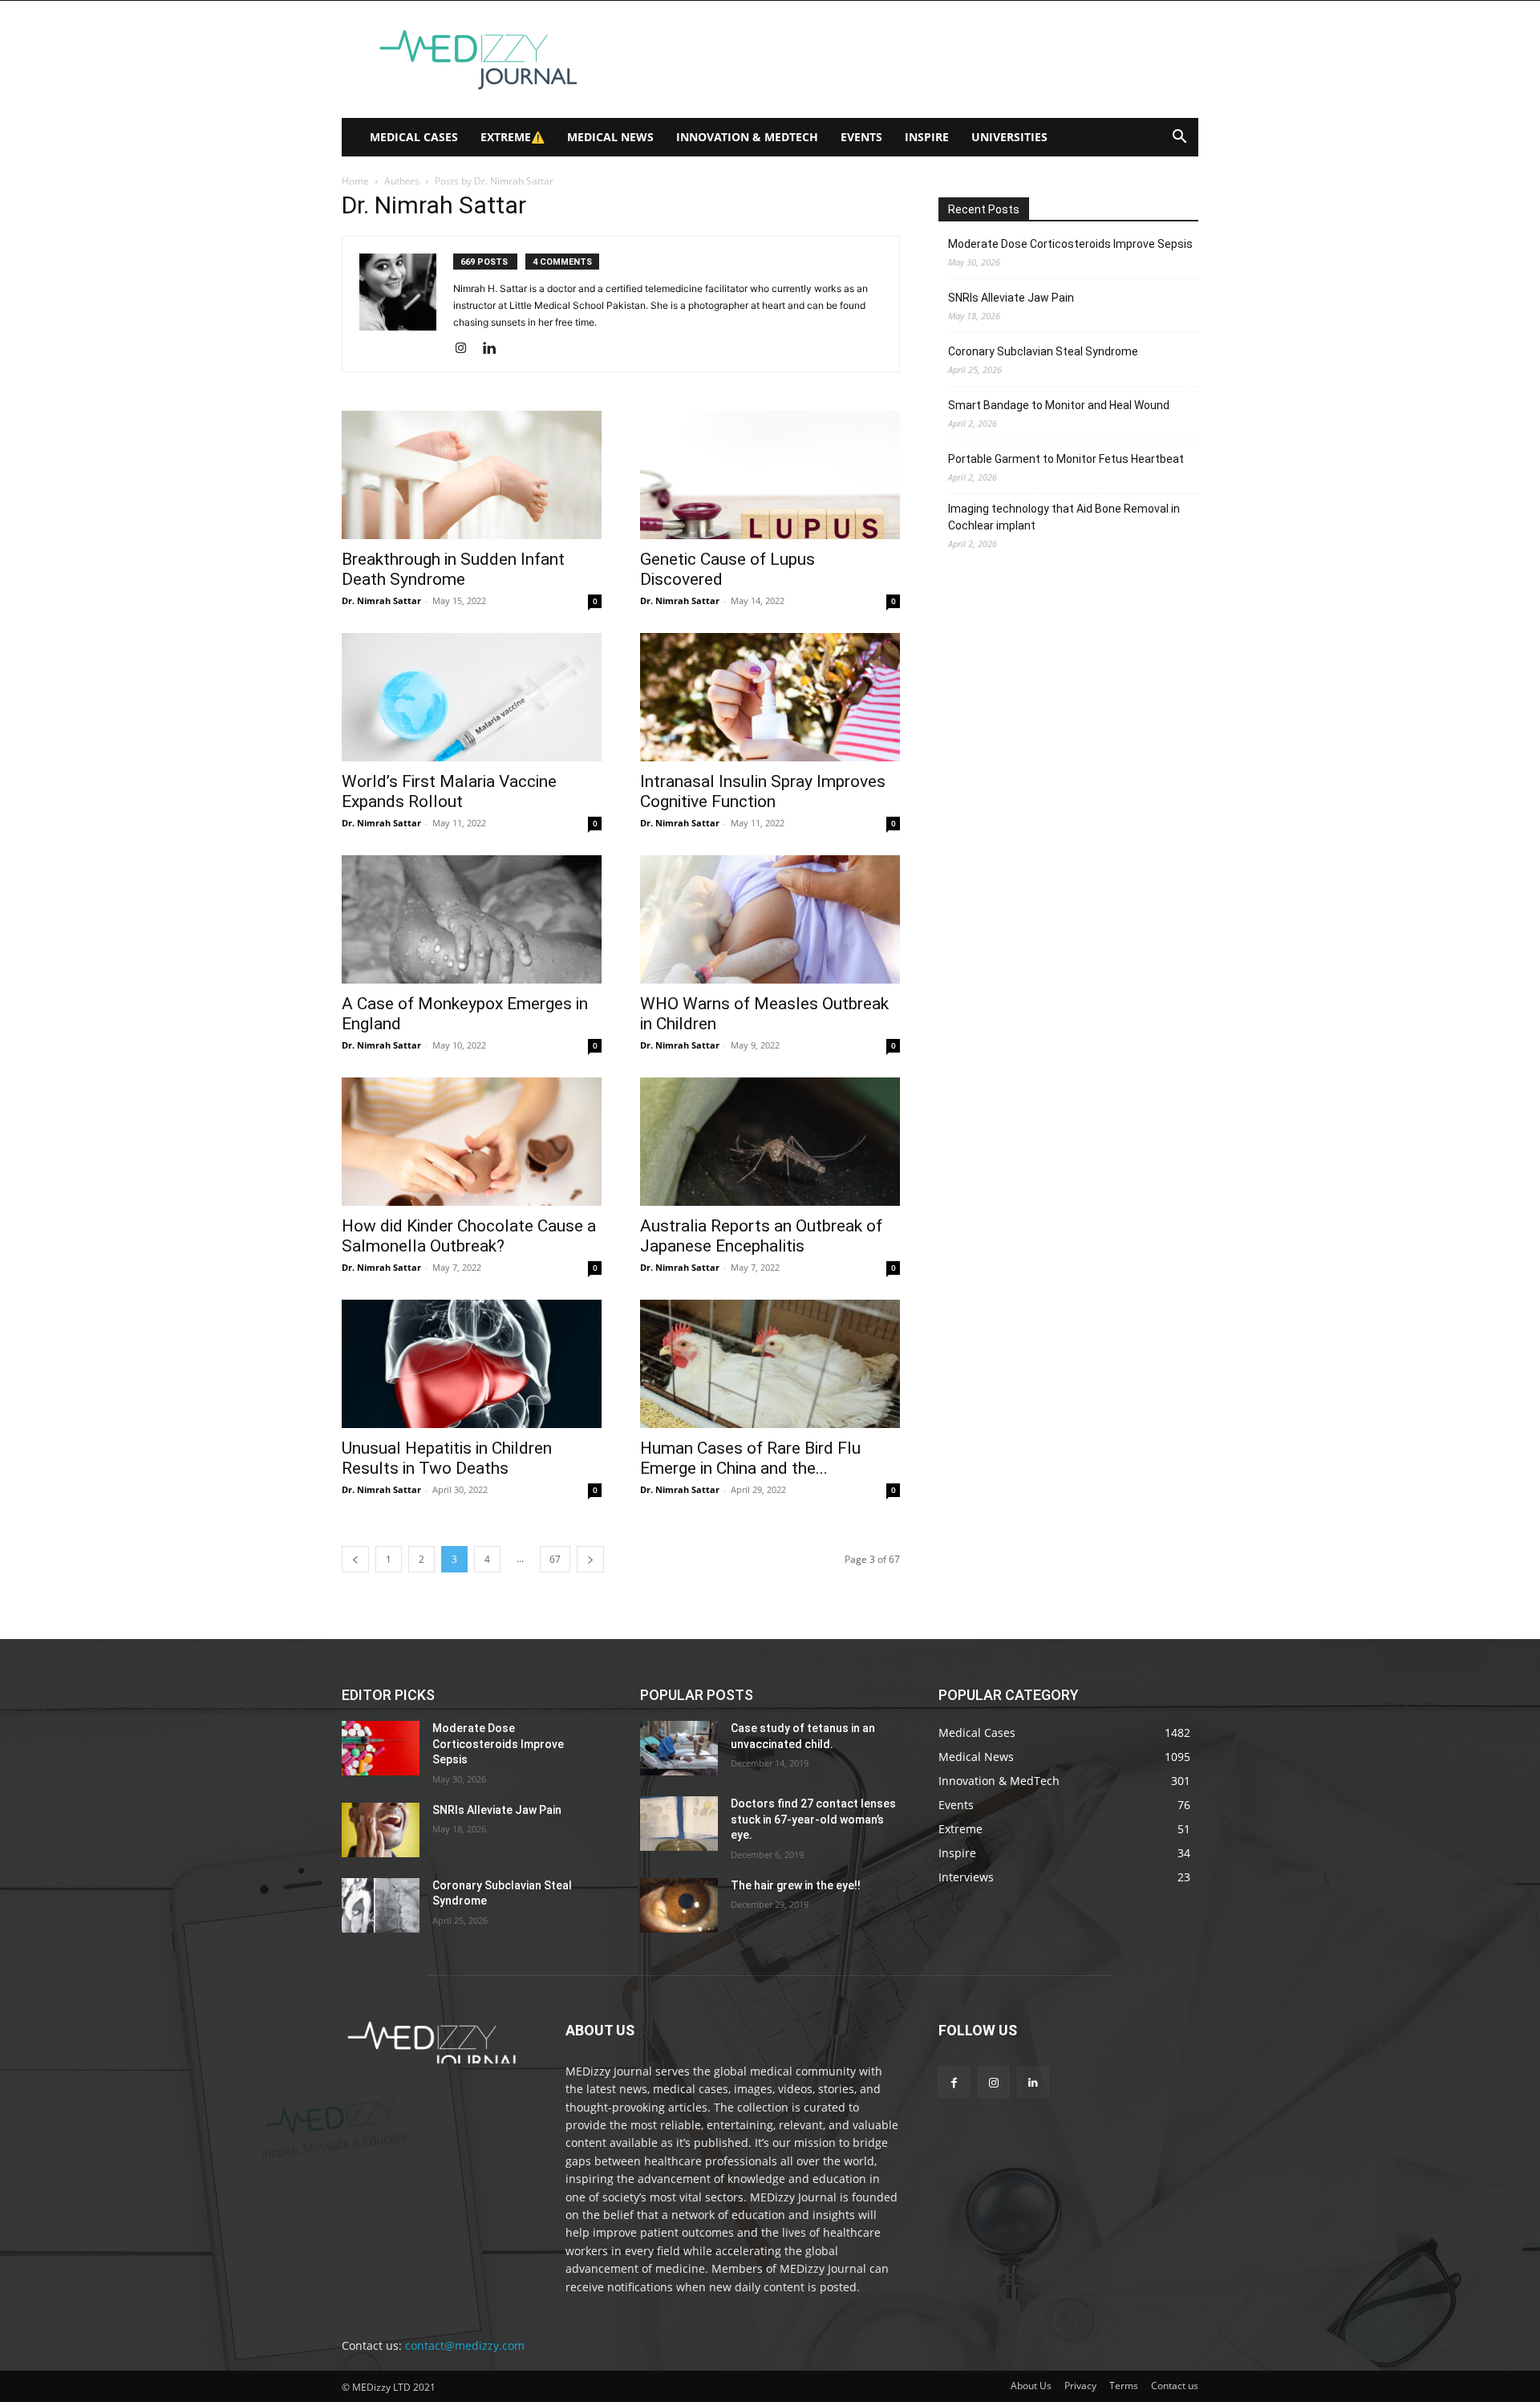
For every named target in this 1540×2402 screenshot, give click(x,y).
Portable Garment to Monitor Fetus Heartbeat (1066, 459)
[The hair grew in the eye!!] (679, 1905)
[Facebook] (954, 2082)
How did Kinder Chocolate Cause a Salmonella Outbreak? (469, 1236)
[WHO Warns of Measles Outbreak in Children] (770, 919)
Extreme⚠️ (513, 137)
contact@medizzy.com (465, 2345)
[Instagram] (466, 349)
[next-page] (590, 1559)
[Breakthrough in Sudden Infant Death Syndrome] (472, 475)
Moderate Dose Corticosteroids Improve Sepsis (1070, 244)
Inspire (927, 137)
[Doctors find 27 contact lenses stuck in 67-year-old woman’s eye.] (679, 1824)
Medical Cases (414, 137)
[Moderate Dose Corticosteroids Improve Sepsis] (381, 1748)
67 (555, 1559)
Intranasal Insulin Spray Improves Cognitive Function (763, 791)
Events (861, 137)
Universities (1009, 137)
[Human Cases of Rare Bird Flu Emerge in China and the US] (770, 1364)
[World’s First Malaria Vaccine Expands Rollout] (472, 697)
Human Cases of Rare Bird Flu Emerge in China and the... (750, 1458)
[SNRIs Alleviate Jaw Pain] (381, 1830)
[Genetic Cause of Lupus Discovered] (770, 475)
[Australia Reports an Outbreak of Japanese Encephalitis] (770, 1142)
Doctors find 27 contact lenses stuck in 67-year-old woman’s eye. (813, 1819)
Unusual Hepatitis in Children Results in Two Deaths (447, 1458)
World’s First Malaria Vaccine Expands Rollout (449, 791)
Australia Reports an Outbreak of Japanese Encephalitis (761, 1236)
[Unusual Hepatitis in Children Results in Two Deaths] (472, 1364)
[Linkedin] (495, 349)
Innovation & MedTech (747, 137)
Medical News (610, 137)
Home (355, 181)
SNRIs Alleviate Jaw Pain (1011, 298)
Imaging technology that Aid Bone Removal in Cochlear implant (1064, 517)
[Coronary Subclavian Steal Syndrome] (381, 1905)
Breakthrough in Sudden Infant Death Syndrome (453, 569)
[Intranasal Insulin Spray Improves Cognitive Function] (770, 697)
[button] (1179, 138)
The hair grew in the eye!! (796, 1885)
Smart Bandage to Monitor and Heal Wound (1059, 405)
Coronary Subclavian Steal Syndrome (1043, 351)
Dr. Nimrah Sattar (381, 600)
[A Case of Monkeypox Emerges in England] (472, 919)
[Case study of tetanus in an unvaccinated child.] (679, 1748)
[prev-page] (355, 1559)
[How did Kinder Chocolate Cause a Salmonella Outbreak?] (472, 1142)
